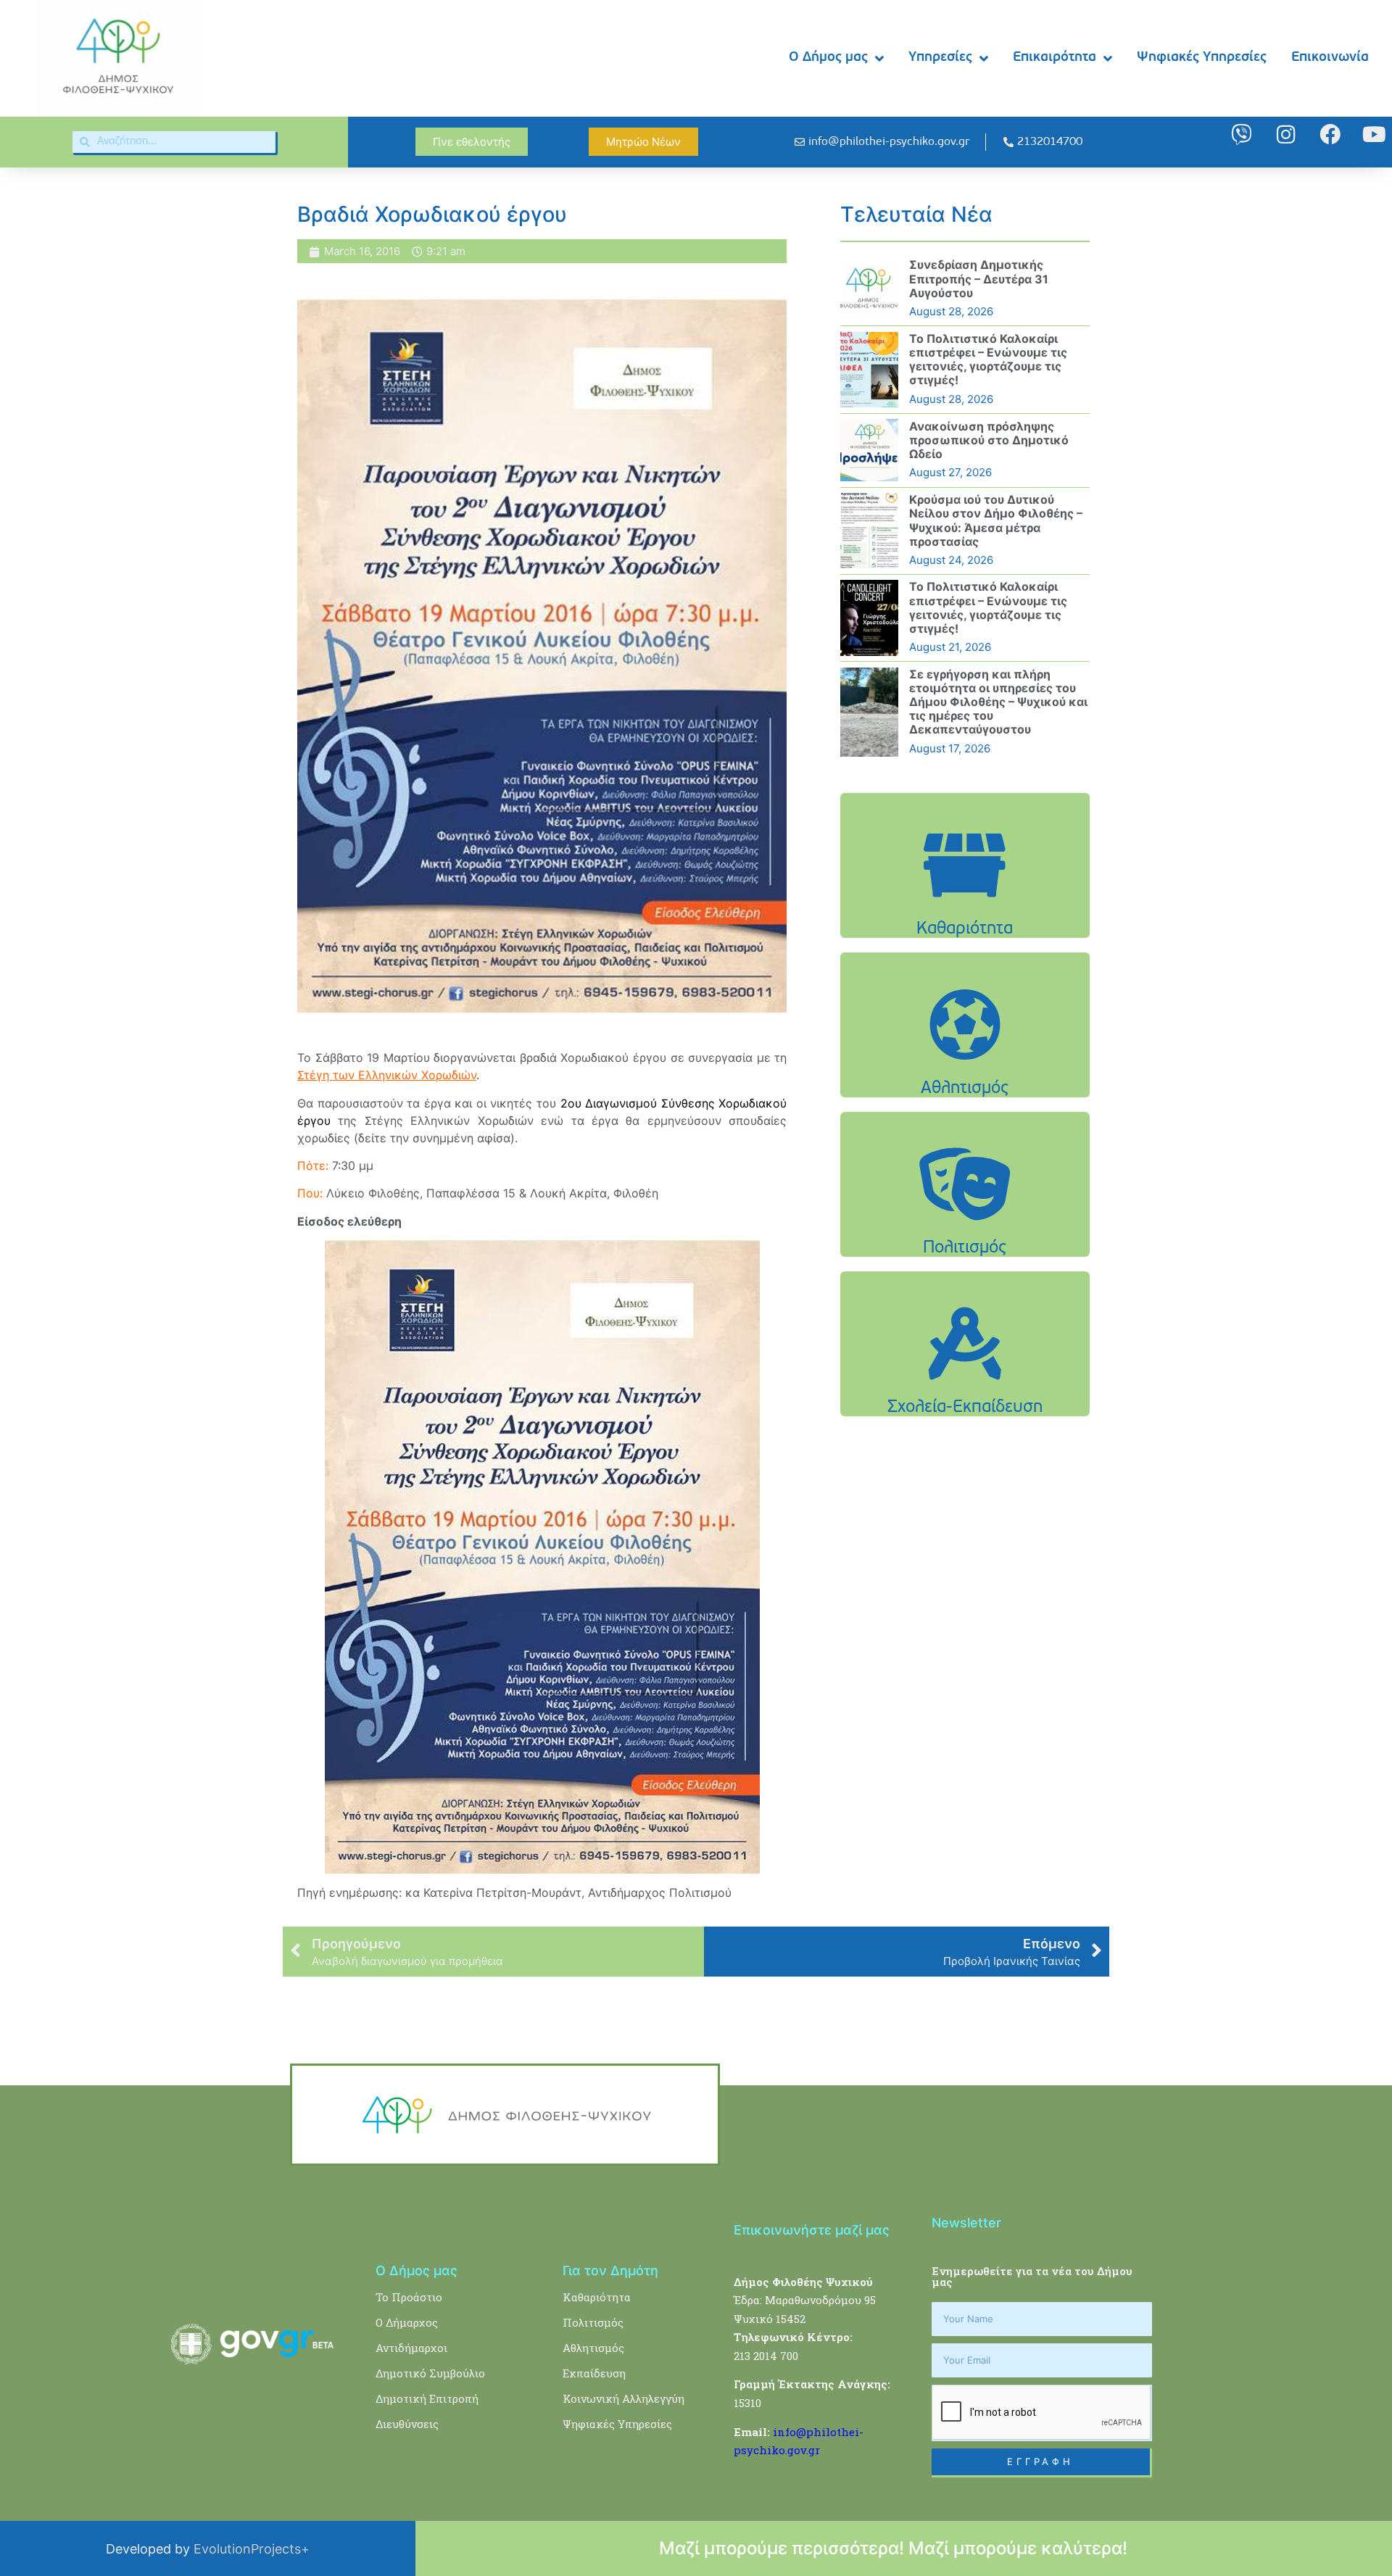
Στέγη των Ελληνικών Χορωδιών (387, 1075)
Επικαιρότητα (1055, 58)
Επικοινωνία (1330, 58)
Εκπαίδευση (594, 2373)
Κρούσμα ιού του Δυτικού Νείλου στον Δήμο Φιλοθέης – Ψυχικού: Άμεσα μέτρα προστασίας (996, 520)
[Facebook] (1330, 134)
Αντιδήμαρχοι (411, 2348)
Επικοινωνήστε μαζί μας (812, 2230)
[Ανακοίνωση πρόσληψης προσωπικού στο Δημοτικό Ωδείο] (869, 450)
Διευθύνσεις (407, 2424)
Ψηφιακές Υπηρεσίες (1202, 58)
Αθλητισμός (593, 2348)
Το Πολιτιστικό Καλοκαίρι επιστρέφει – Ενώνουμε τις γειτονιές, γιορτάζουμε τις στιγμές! (988, 360)
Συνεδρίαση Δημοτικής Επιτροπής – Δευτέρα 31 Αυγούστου (979, 278)
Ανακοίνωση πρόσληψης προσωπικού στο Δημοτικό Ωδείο (989, 440)
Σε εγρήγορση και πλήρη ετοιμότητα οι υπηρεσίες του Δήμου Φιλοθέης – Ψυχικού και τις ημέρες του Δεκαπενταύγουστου (998, 702)
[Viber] (1242, 134)
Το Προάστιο (409, 2297)
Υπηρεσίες (940, 58)
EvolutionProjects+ (252, 2549)
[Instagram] (1286, 134)
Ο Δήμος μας (828, 58)
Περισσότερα (965, 902)
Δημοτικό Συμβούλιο (430, 2373)
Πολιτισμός (593, 2322)
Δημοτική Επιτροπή (427, 2398)
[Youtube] (1374, 134)
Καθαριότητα (597, 2297)
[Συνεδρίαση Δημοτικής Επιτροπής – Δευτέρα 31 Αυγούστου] (869, 289)
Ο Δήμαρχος (407, 2322)
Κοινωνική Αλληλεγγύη (623, 2398)
